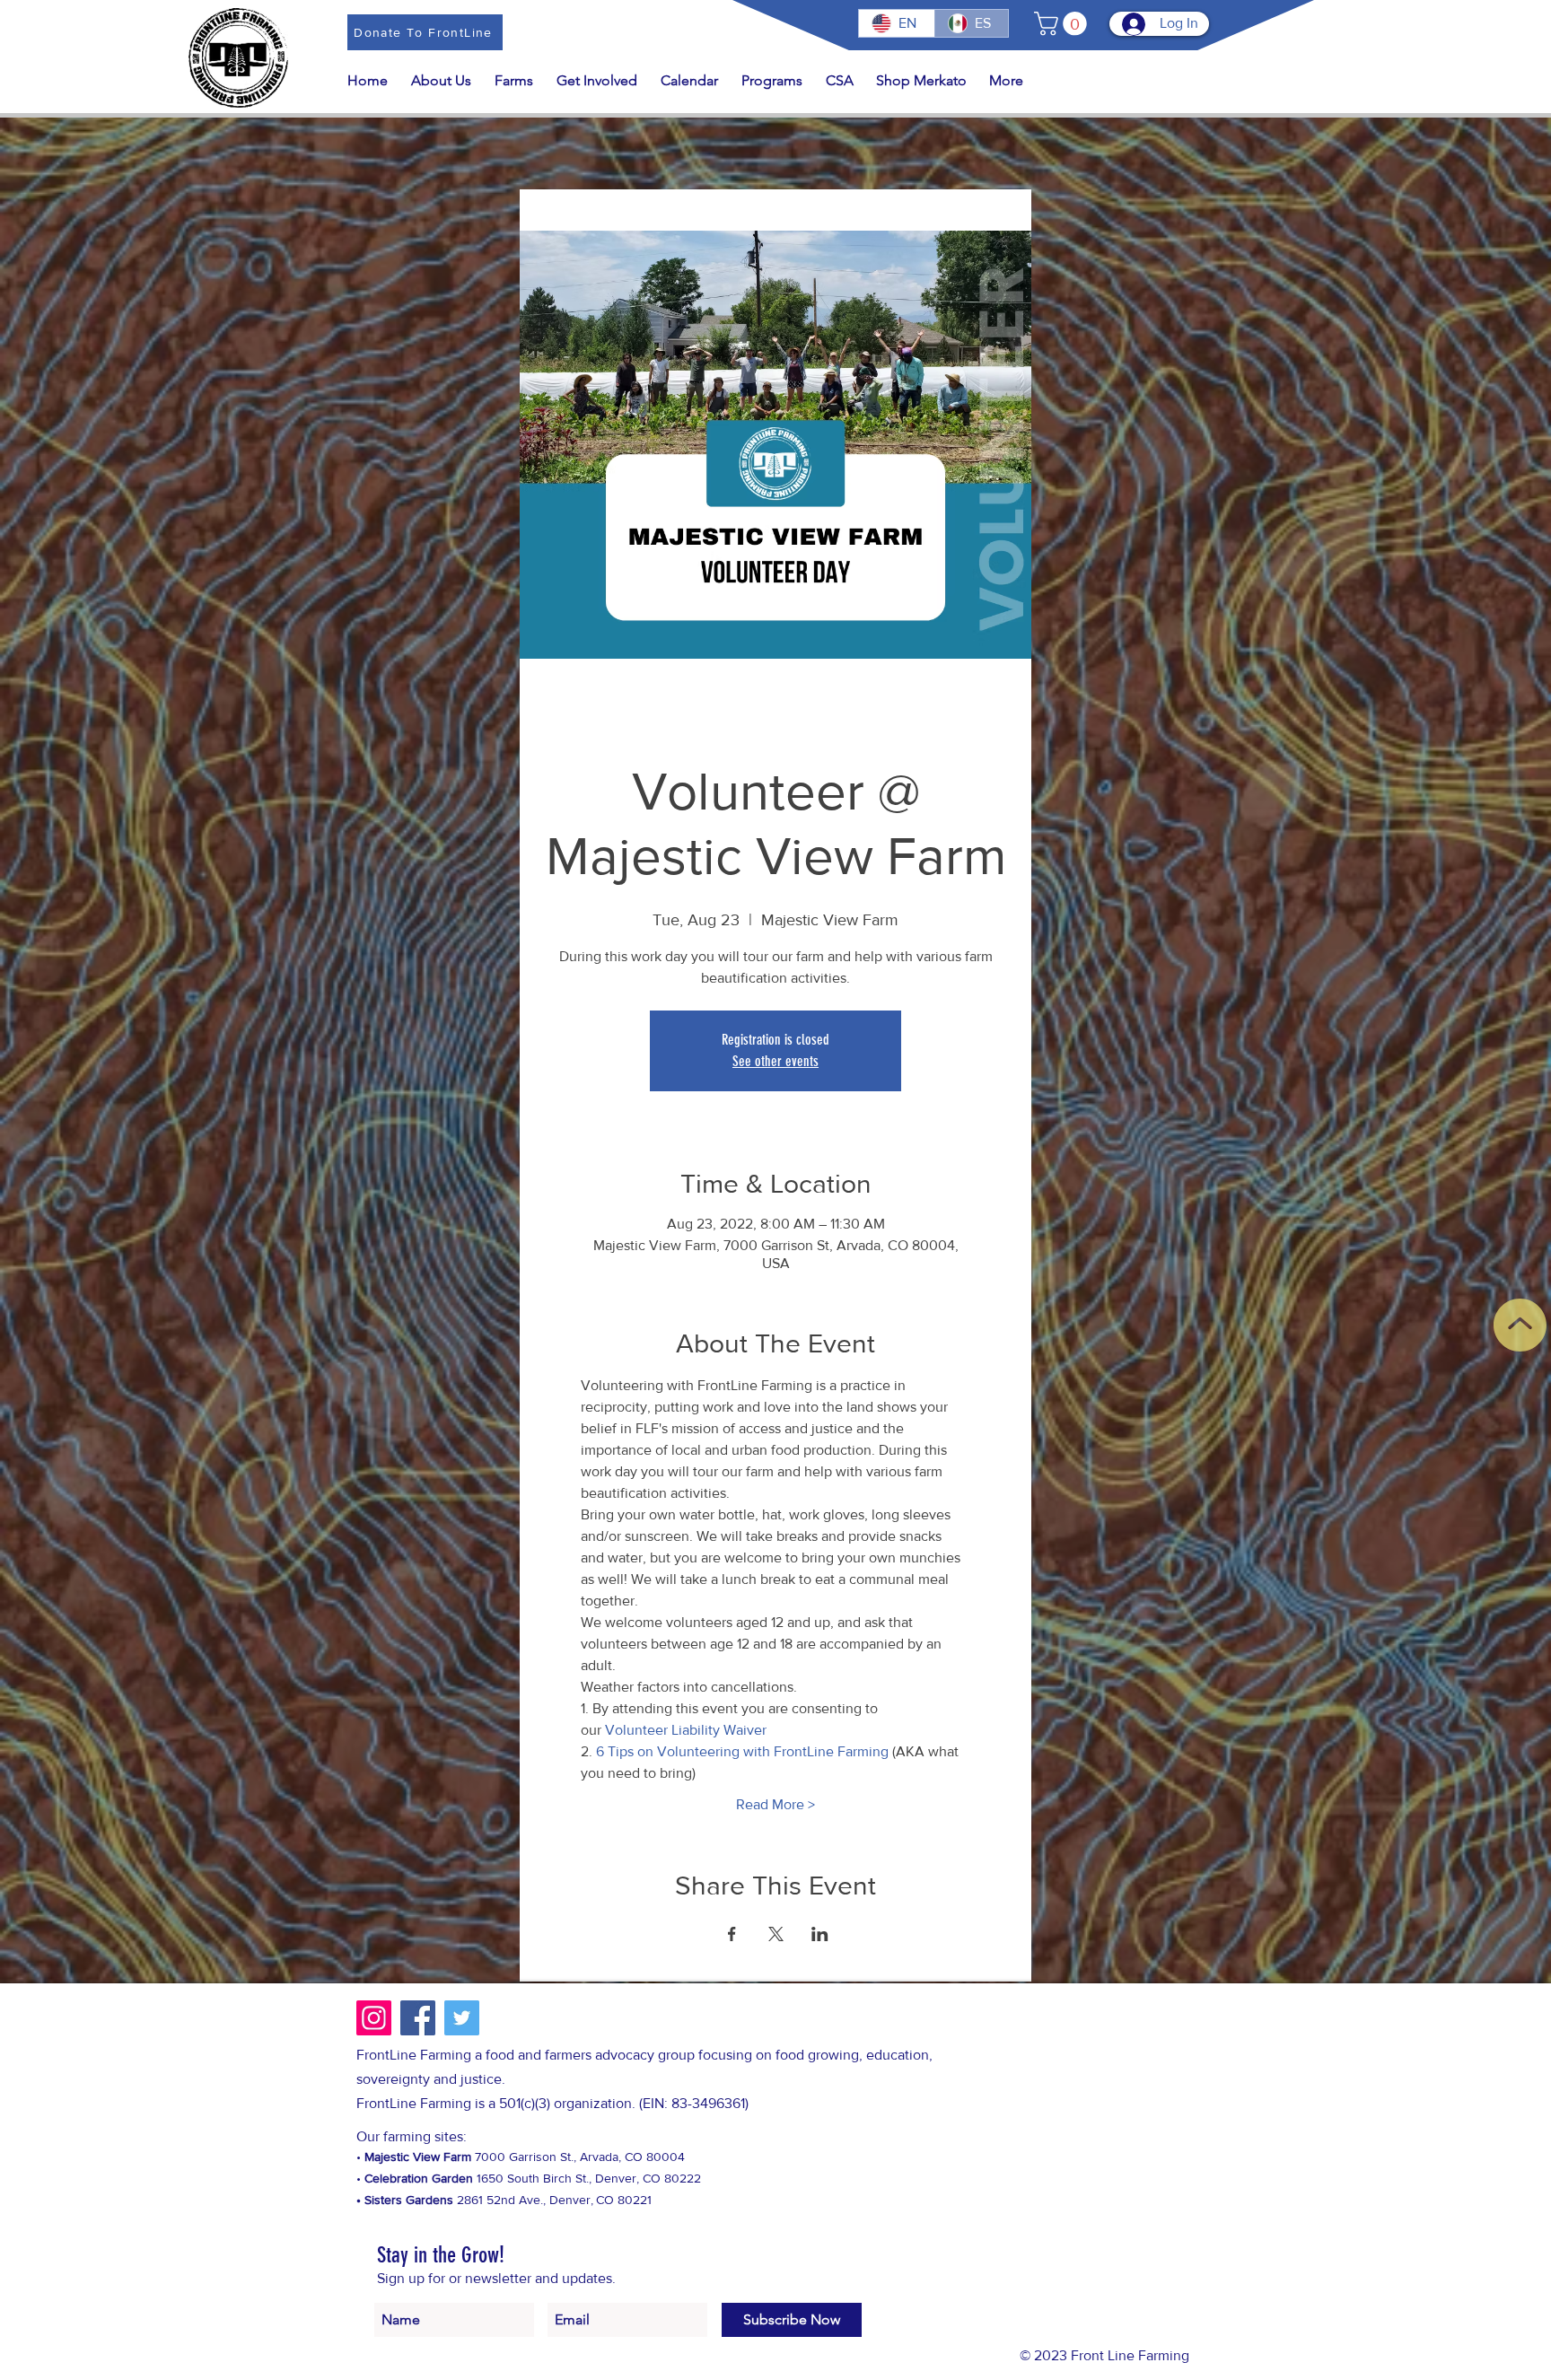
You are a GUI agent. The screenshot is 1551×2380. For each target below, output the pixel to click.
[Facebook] (418, 2018)
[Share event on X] (776, 1934)
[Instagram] (374, 2018)
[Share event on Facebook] (732, 1934)
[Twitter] (462, 2018)
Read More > (775, 1804)
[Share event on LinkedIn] (820, 1934)
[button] (1063, 24)
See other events (775, 1061)
